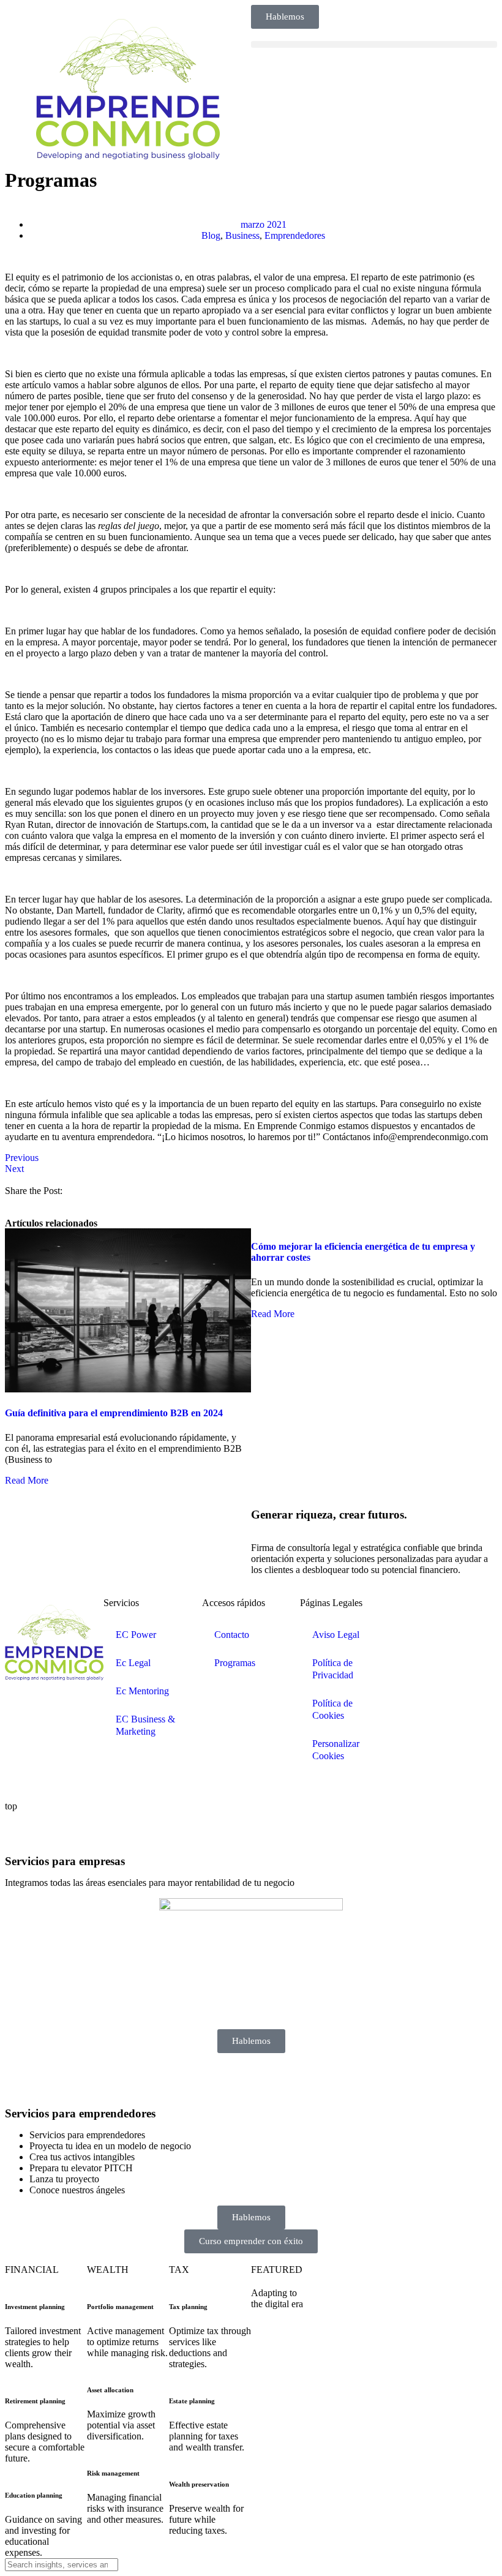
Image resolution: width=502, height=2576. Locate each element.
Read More (27, 1480)
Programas (235, 1663)
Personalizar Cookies (336, 1750)
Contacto (232, 1635)
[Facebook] (447, 1613)
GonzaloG (96, 1785)
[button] (374, 44)
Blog (211, 235)
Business (242, 235)
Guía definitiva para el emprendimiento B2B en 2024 (114, 1413)
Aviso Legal (336, 1635)
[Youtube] (414, 1646)
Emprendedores (295, 235)
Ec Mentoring (142, 1691)
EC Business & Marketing (145, 1725)
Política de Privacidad (333, 1669)
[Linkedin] (414, 1613)
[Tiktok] (447, 1646)
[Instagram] (480, 1613)
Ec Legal (133, 1663)
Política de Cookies (332, 1709)
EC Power (136, 1635)
